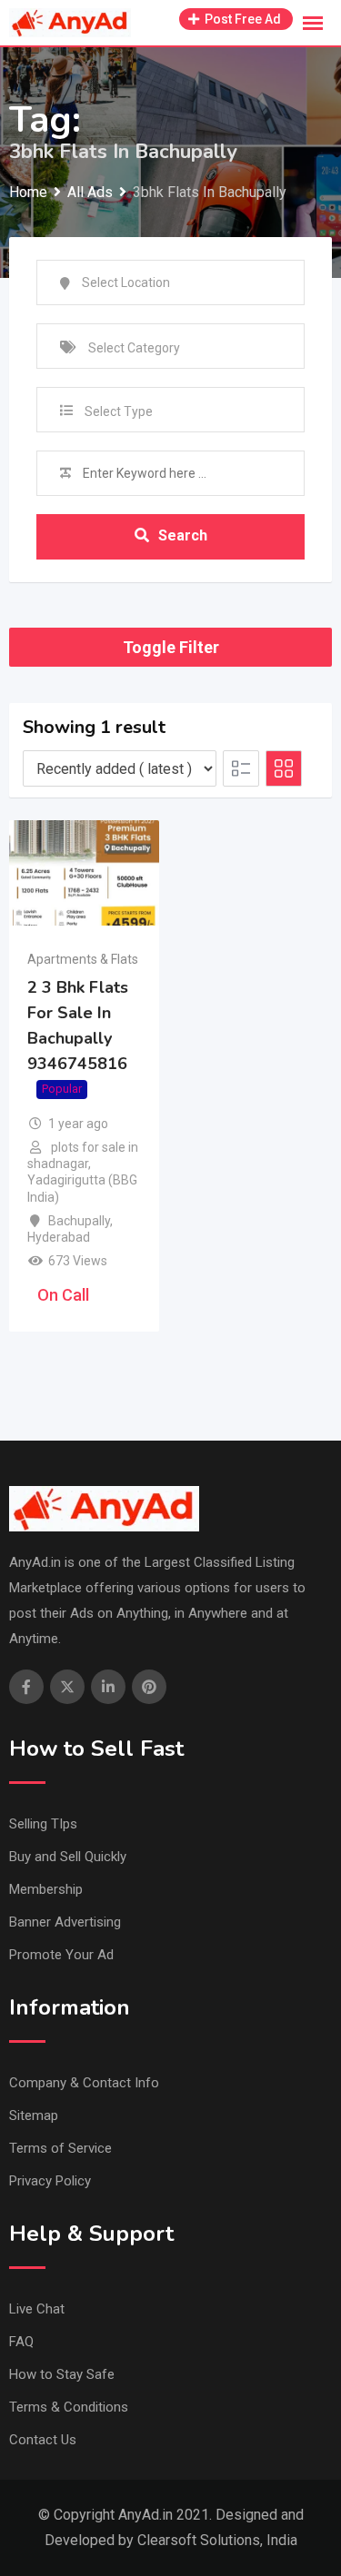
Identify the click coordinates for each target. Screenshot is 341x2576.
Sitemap (34, 2115)
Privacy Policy (50, 2181)
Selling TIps (43, 1824)
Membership (46, 1889)
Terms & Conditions (69, 2407)
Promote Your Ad (61, 1955)
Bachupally (79, 1221)
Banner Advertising (65, 1922)
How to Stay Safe (62, 2374)
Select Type (119, 411)
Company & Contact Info (84, 2083)
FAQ (21, 2342)
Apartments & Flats (83, 959)
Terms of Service (60, 2148)
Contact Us (43, 2440)
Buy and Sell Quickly (68, 1857)
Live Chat (37, 2309)
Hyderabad (59, 1237)
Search (183, 535)
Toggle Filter (171, 647)
